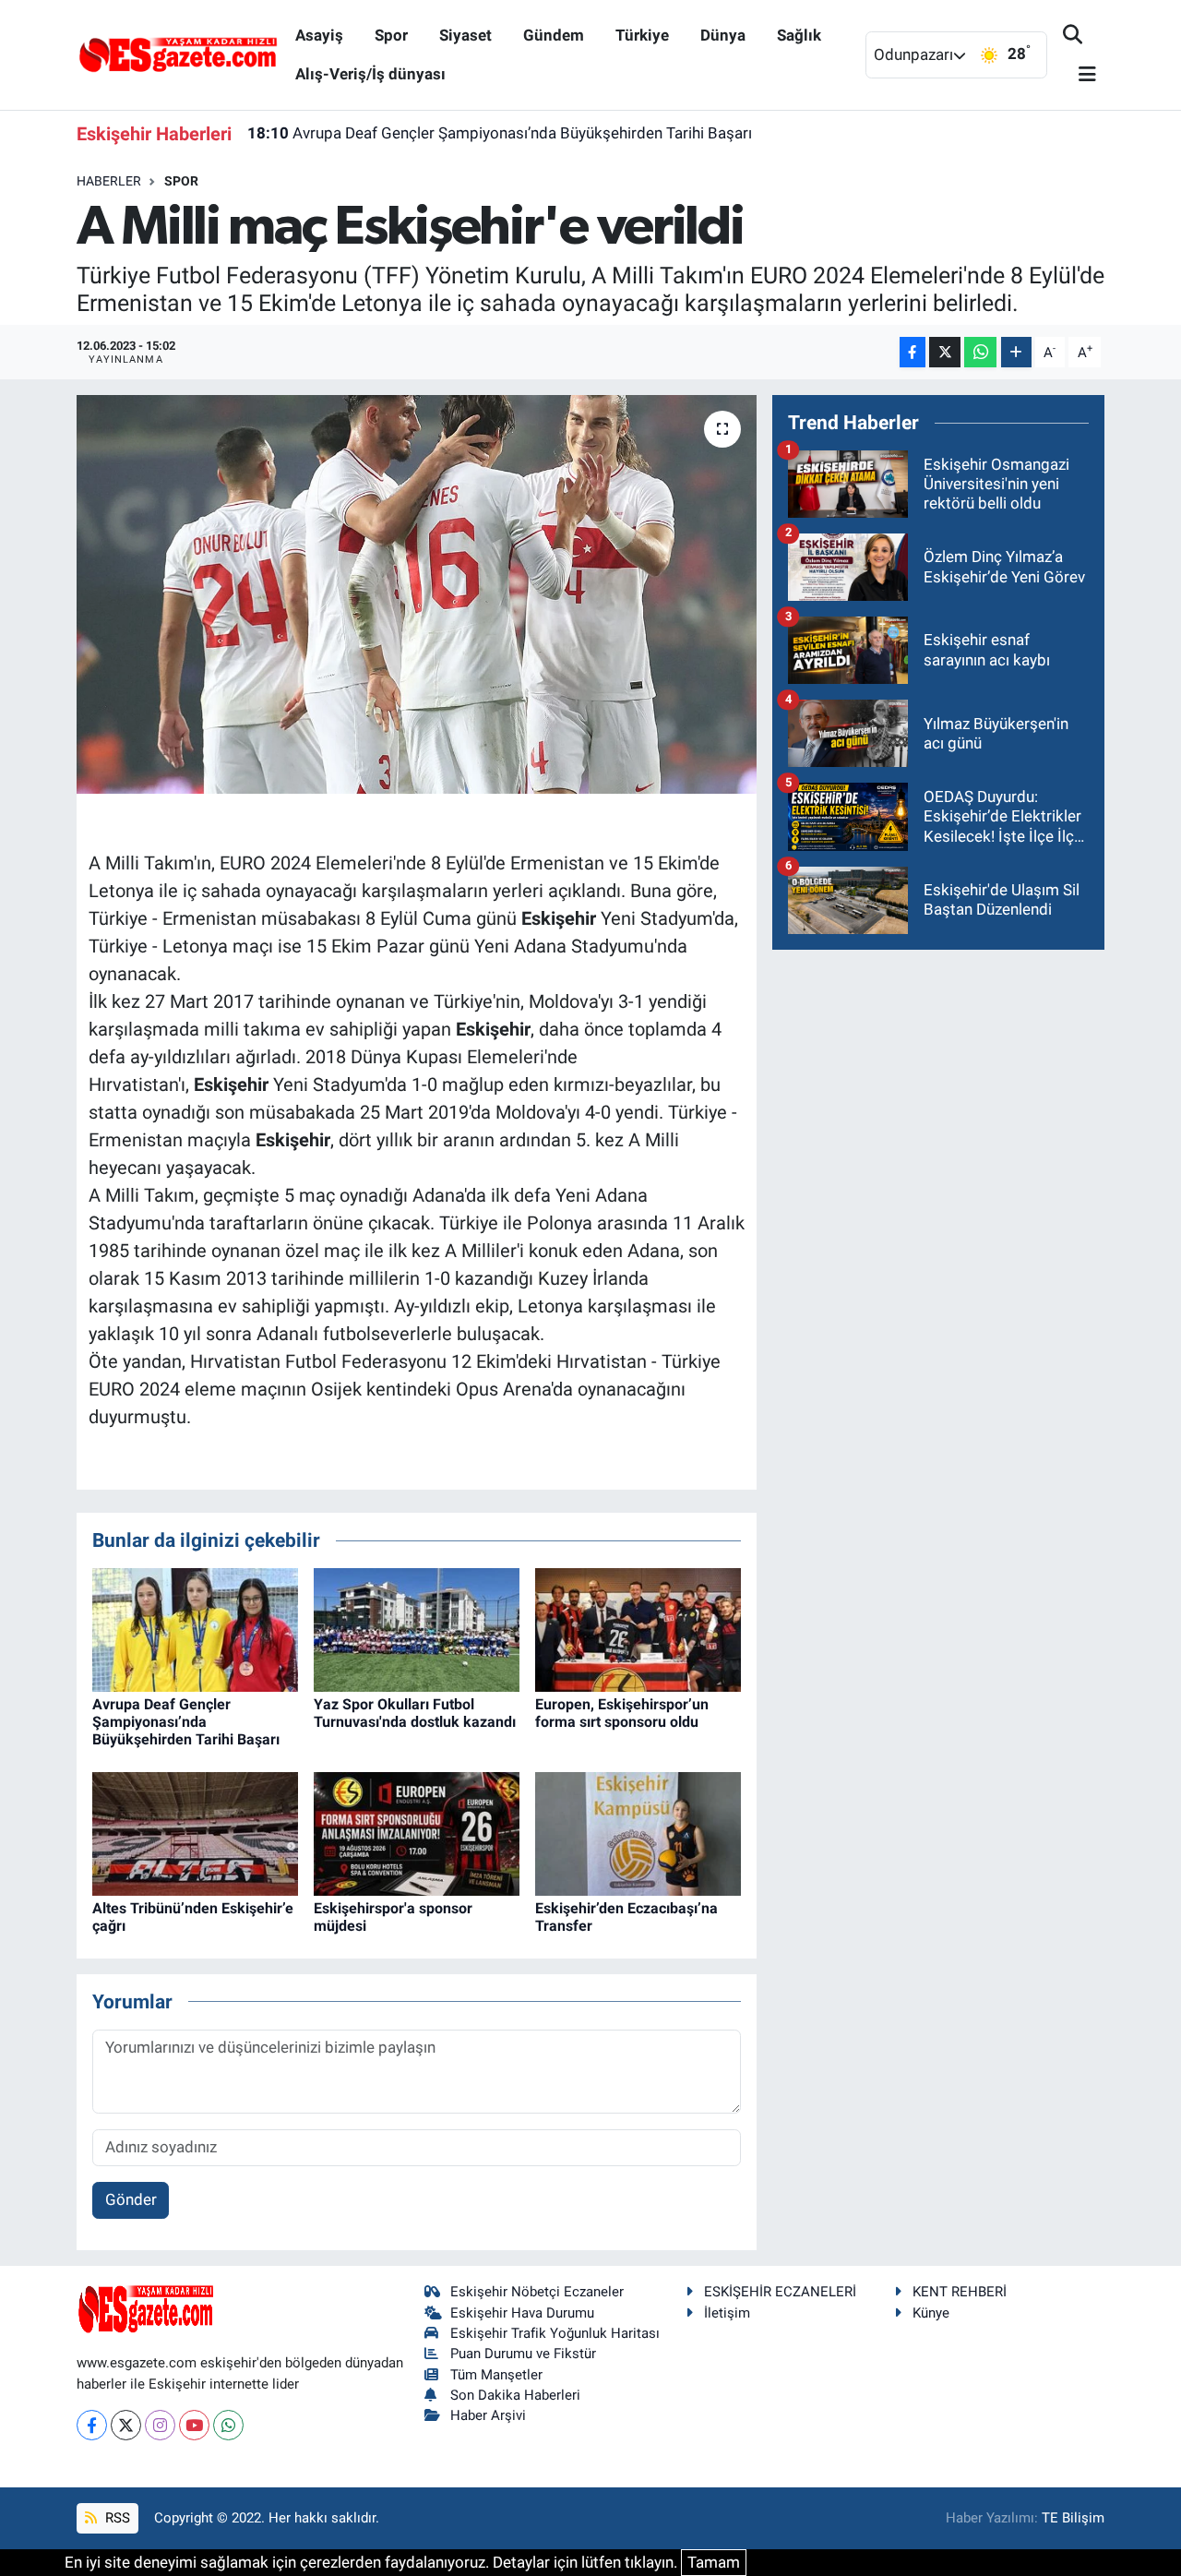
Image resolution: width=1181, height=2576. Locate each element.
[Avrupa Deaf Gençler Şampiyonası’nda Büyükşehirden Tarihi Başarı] (195, 1628)
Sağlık (799, 35)
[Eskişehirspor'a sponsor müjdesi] (417, 1833)
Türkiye (642, 35)
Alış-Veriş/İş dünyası (370, 74)
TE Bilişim (1073, 2518)
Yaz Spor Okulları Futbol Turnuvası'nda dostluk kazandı (415, 1713)
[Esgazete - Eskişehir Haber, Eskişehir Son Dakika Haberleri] (178, 54)
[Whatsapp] (228, 2425)
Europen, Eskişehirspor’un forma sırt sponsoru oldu (622, 1713)
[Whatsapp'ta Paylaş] (980, 352)
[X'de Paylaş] (945, 352)
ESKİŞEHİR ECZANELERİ (780, 2292)
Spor (391, 35)
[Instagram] (160, 2425)
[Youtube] (194, 2425)
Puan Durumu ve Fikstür (523, 2354)
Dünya (723, 35)
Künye (931, 2313)
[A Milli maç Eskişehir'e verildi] (417, 594)
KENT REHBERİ (960, 2292)
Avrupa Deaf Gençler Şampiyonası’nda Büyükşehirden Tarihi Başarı (500, 133)
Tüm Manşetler (496, 2375)
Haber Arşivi (488, 2415)
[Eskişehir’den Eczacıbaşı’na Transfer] (638, 1833)
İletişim (727, 2313)
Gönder (131, 2199)
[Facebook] (92, 2425)
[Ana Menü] (1080, 75)
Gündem (554, 35)
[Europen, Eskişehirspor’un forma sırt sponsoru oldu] (638, 1628)
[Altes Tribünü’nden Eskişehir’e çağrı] (195, 1833)
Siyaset (465, 35)
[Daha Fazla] (1016, 352)
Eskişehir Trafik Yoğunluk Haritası (555, 2333)
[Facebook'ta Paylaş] (913, 352)
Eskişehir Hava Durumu (522, 2313)
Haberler (109, 181)
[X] (126, 2425)
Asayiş (319, 35)
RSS (116, 2518)
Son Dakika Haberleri (515, 2395)
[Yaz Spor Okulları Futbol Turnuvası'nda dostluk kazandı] (417, 1628)
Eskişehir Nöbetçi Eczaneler (537, 2292)
